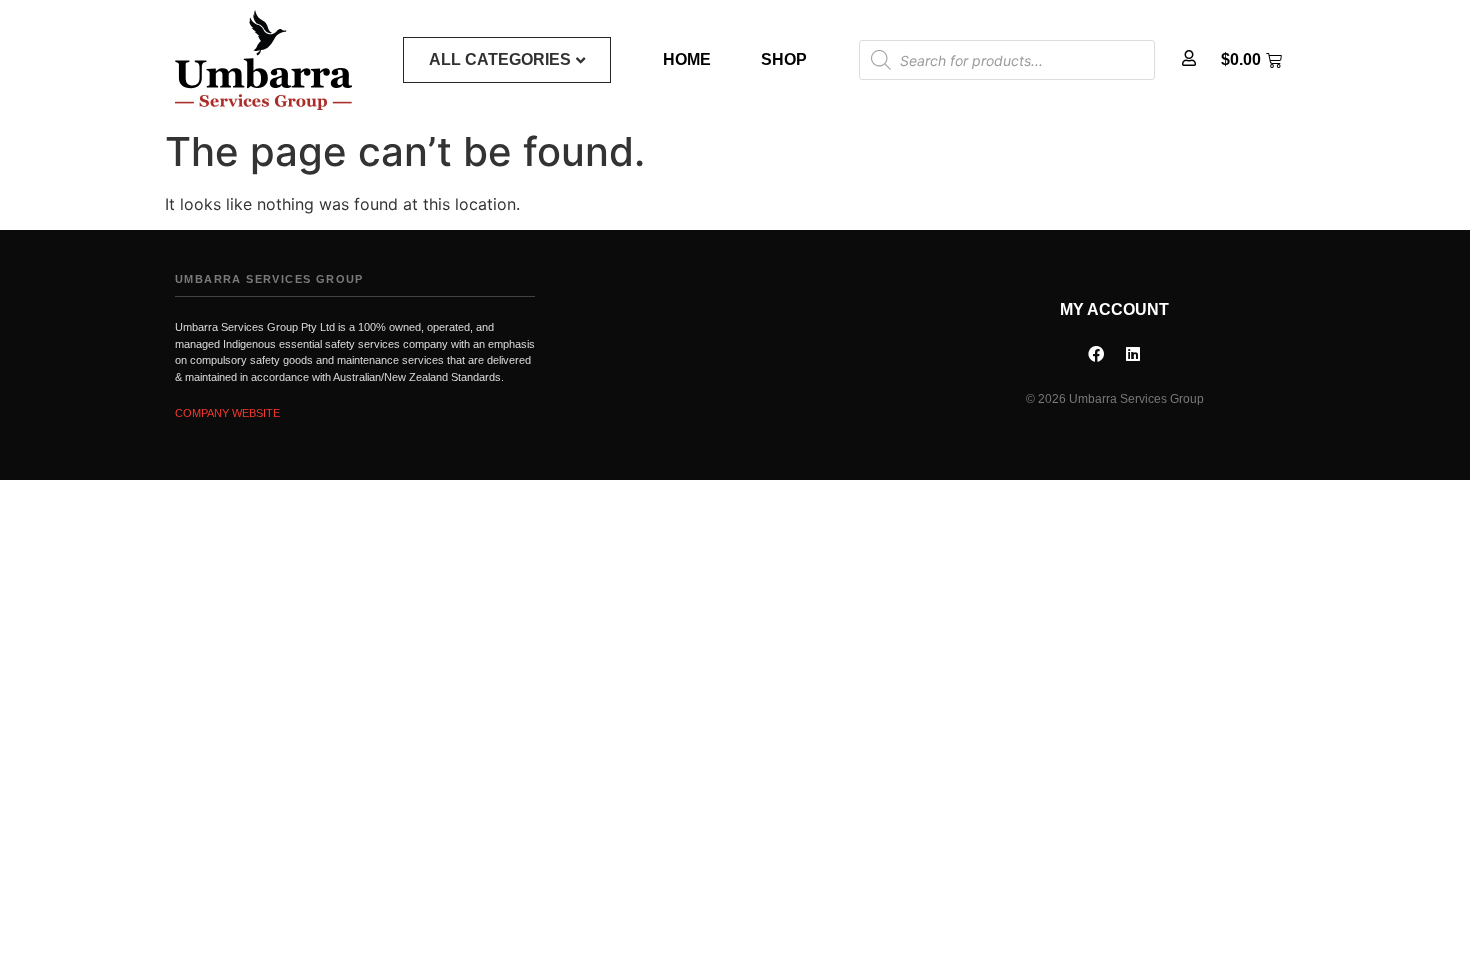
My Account (1114, 309)
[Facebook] (1096, 354)
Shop (784, 59)
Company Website (227, 413)
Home (687, 59)
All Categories (500, 59)
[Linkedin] (1133, 354)
